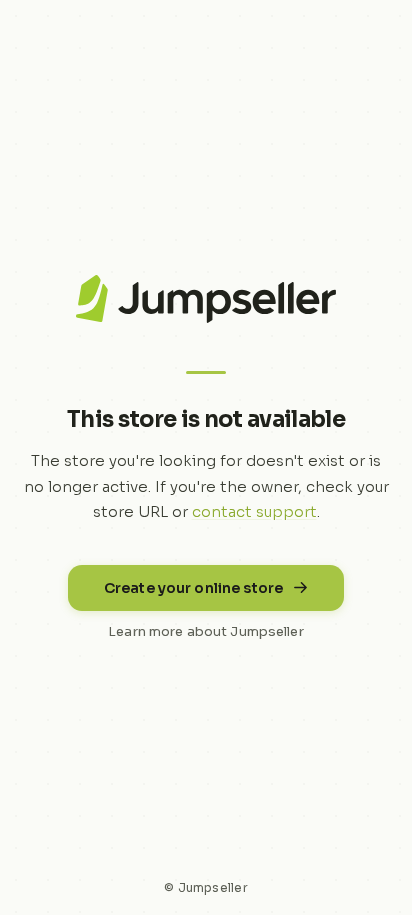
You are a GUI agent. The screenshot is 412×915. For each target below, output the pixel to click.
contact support (254, 511)
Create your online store (193, 588)
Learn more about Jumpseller (206, 631)
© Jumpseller (206, 887)
